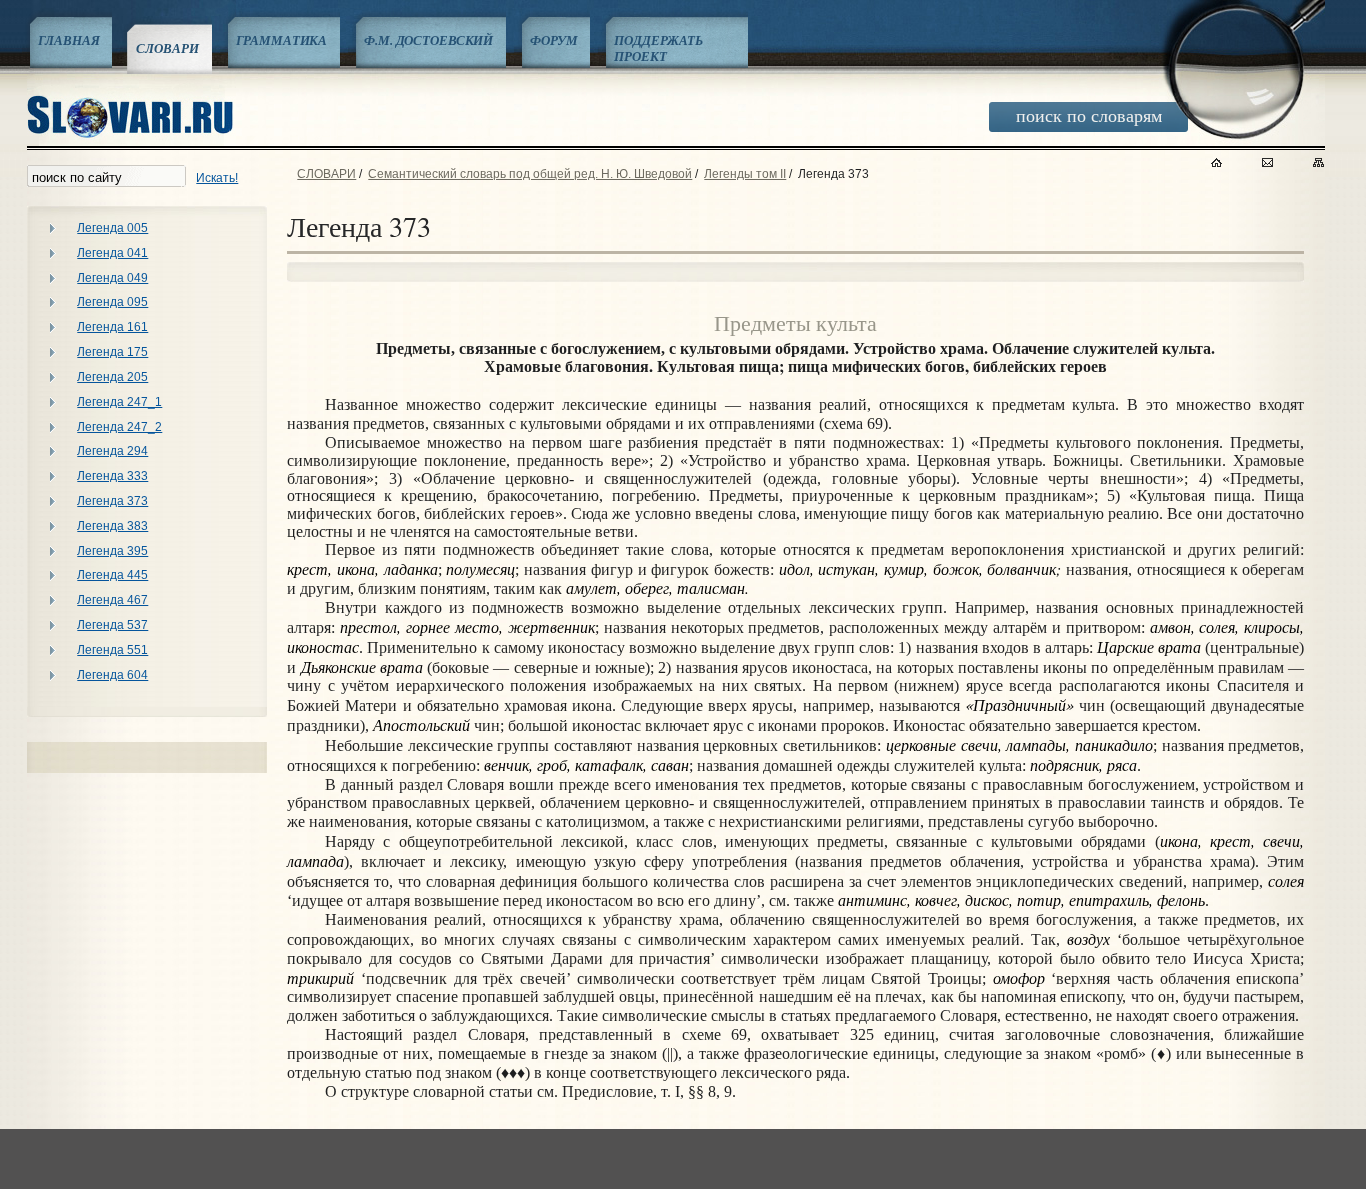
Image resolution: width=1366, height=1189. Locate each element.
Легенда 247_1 (119, 402)
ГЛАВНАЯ (68, 40)
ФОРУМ (553, 40)
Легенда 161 (112, 327)
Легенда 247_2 (119, 427)
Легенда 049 (112, 278)
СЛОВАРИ (167, 48)
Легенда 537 (112, 625)
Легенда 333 (112, 476)
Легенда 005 (112, 228)
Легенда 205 (112, 377)
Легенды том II (745, 174)
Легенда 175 (112, 352)
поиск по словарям (1089, 115)
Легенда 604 (112, 675)
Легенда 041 (112, 253)
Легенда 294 (112, 451)
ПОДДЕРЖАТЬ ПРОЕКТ (658, 48)
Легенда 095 (112, 302)
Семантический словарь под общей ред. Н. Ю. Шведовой (530, 174)
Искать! (217, 178)
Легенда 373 (112, 501)
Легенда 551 (112, 650)
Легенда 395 (112, 551)
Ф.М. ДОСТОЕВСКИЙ (428, 40)
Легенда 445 (112, 575)
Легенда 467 (112, 600)
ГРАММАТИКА (282, 40)
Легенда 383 (112, 526)
